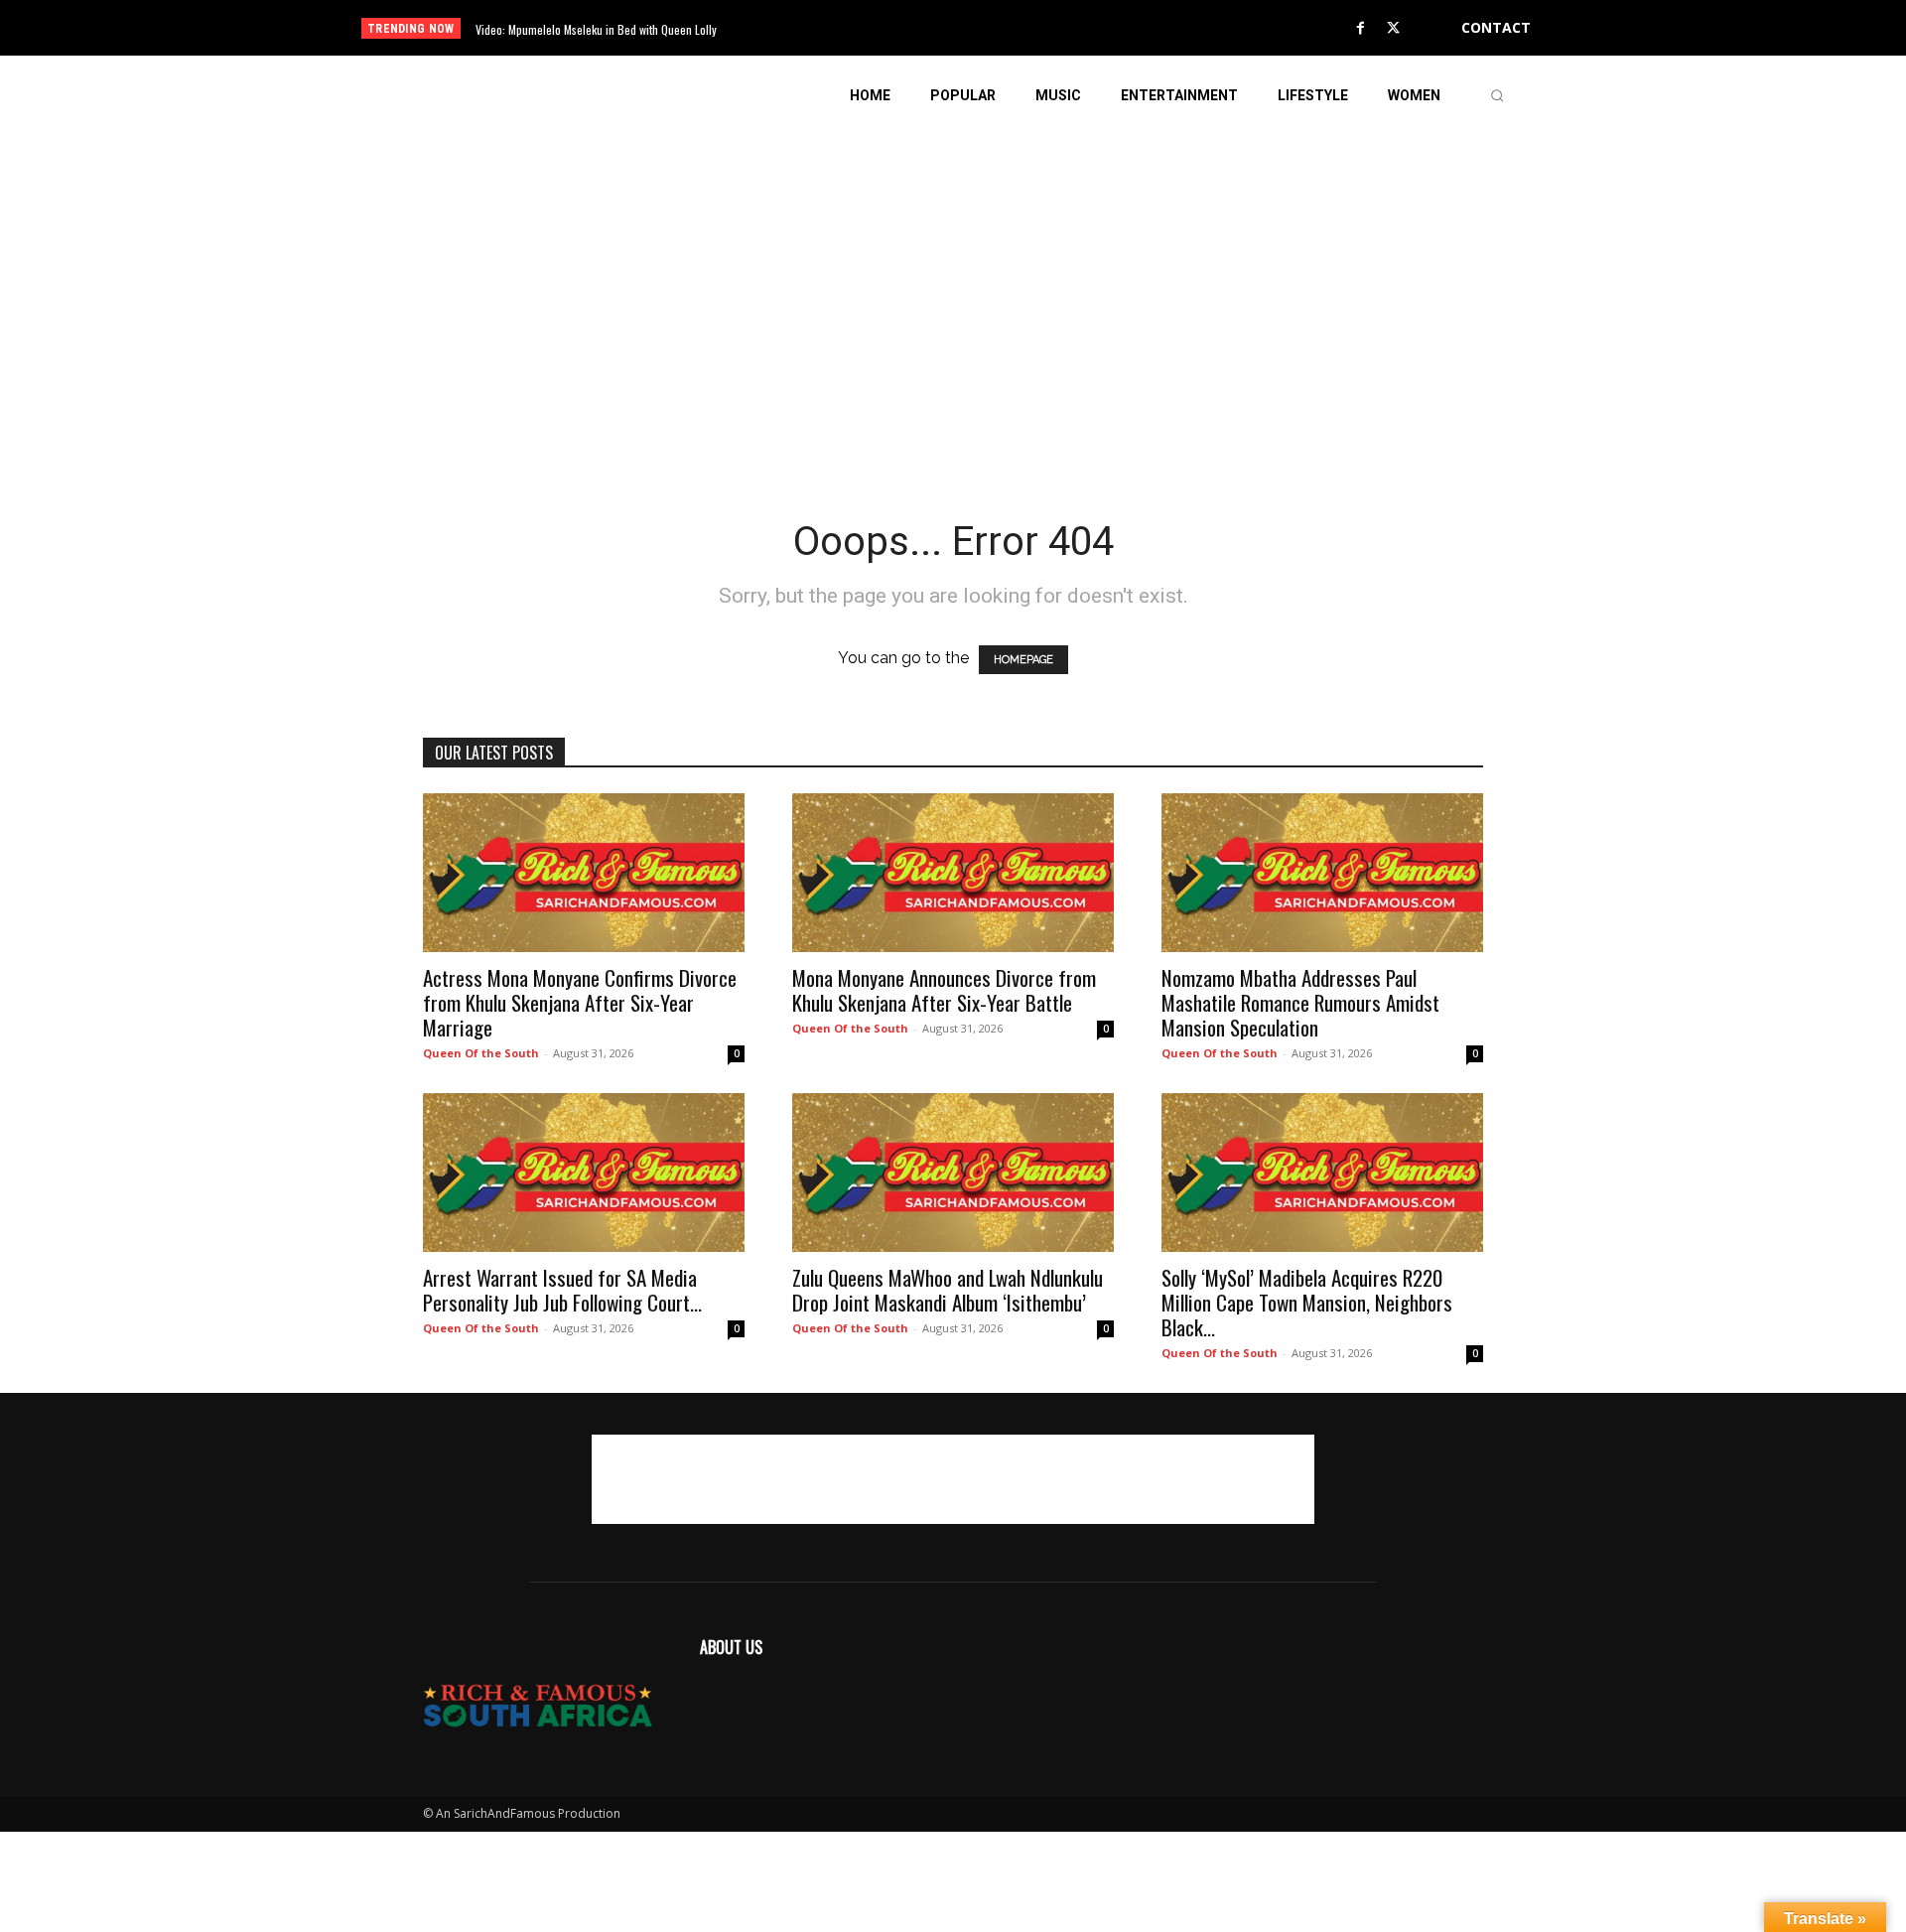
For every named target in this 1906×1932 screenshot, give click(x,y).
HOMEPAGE (1023, 660)
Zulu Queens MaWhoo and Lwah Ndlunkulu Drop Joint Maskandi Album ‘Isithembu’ (948, 1290)
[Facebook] (1361, 29)
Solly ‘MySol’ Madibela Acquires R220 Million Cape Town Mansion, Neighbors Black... (1307, 1302)
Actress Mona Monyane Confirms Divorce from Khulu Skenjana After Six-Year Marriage (580, 1002)
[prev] (987, 28)
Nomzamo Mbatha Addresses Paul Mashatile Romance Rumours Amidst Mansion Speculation (1300, 1002)
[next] (1019, 28)
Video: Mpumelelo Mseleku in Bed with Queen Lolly (596, 29)
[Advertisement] (953, 274)
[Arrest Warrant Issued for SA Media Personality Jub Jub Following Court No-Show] (584, 1173)
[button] (1497, 95)
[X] (1394, 29)
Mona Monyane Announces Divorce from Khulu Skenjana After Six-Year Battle (944, 990)
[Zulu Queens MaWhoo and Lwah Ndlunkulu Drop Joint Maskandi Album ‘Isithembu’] (953, 1173)
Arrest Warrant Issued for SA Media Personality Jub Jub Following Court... (562, 1290)
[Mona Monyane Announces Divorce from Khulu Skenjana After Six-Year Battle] (953, 873)
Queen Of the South (481, 1053)
